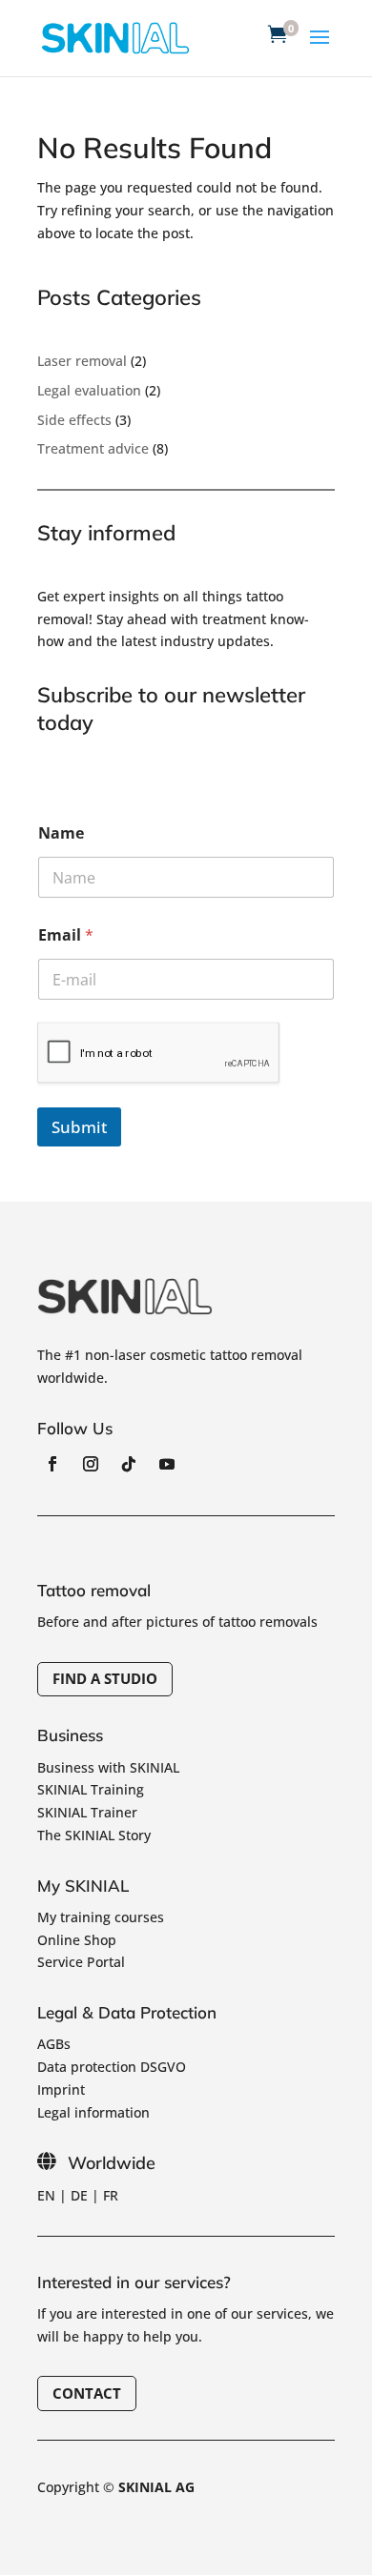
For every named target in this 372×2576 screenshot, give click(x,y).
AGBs (54, 2044)
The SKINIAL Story (94, 1835)
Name (61, 833)
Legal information (93, 2112)
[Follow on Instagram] (91, 1464)
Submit (79, 1127)
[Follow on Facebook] (52, 1464)
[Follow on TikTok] (129, 1464)
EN (46, 2195)
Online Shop (77, 1940)
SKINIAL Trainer (87, 1812)
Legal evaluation (89, 390)
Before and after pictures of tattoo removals (177, 1622)
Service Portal (81, 1962)
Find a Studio (105, 1678)
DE (79, 2195)
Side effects (74, 420)
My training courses (101, 1917)
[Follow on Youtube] (167, 1464)
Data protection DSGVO (112, 2067)
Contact (87, 2393)
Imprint (61, 2089)
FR (111, 2195)
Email (66, 935)
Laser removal (82, 361)
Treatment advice (93, 448)
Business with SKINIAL (108, 1767)
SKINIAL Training (91, 1789)
